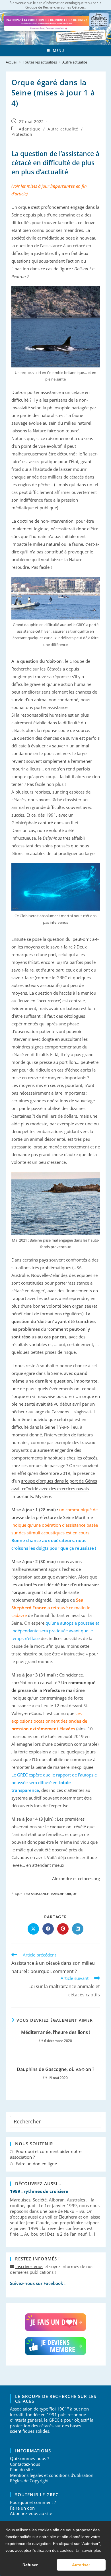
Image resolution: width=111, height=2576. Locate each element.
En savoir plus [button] (88, 2550)
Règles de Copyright (29, 2481)
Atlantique (30, 129)
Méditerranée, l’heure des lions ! (56, 2032)
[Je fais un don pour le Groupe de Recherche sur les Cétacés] (56, 2322)
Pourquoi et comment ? (33, 2502)
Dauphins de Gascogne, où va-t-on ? (55, 2069)
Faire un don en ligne (36, 2164)
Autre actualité (75, 62)
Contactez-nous (25, 2464)
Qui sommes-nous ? (29, 2458)
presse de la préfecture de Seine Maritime (52, 1517)
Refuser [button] (30, 2565)
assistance (40, 1894)
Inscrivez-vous (29, 2266)
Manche (57, 1894)
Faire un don (22, 2508)
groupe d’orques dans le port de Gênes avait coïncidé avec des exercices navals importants (54, 1489)
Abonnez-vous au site (31, 2513)
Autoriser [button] (81, 2565)
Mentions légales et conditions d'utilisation (52, 2475)
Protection (22, 134)
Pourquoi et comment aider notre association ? (46, 2154)
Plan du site (21, 2469)
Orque (71, 1894)
